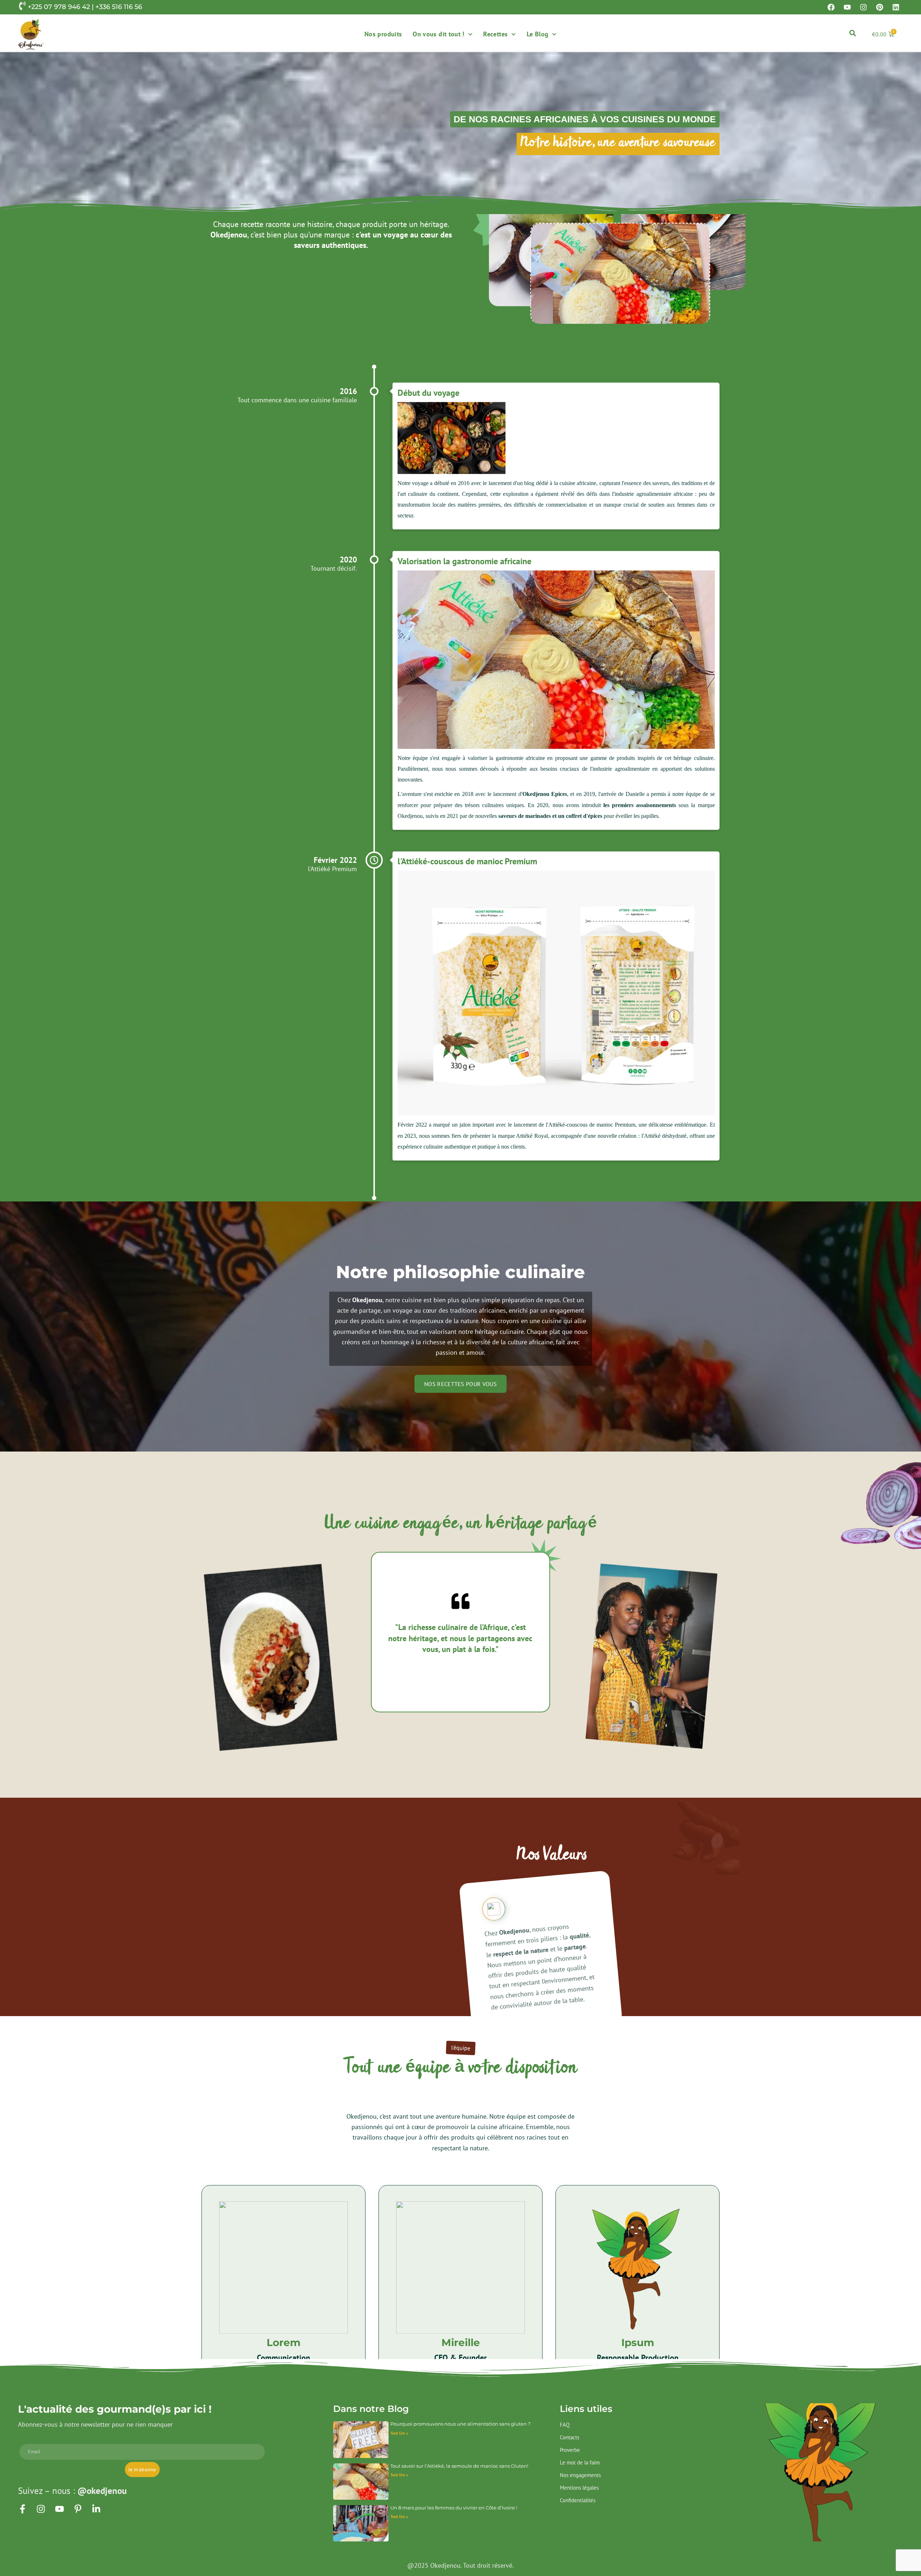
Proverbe (570, 2450)
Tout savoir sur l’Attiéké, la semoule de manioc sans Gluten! (459, 2466)
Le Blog (538, 34)
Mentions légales (579, 2488)
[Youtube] (847, 7)
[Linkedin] (896, 7)
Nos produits (383, 34)
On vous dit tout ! (438, 34)
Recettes (495, 34)
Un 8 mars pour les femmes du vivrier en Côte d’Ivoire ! (454, 2508)
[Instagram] (863, 7)
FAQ (565, 2425)
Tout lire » (399, 2433)
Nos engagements (580, 2475)
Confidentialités (578, 2500)
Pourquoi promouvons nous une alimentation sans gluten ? (460, 2424)
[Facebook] (831, 7)
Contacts (570, 2437)
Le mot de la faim (580, 2462)
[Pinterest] (880, 7)
